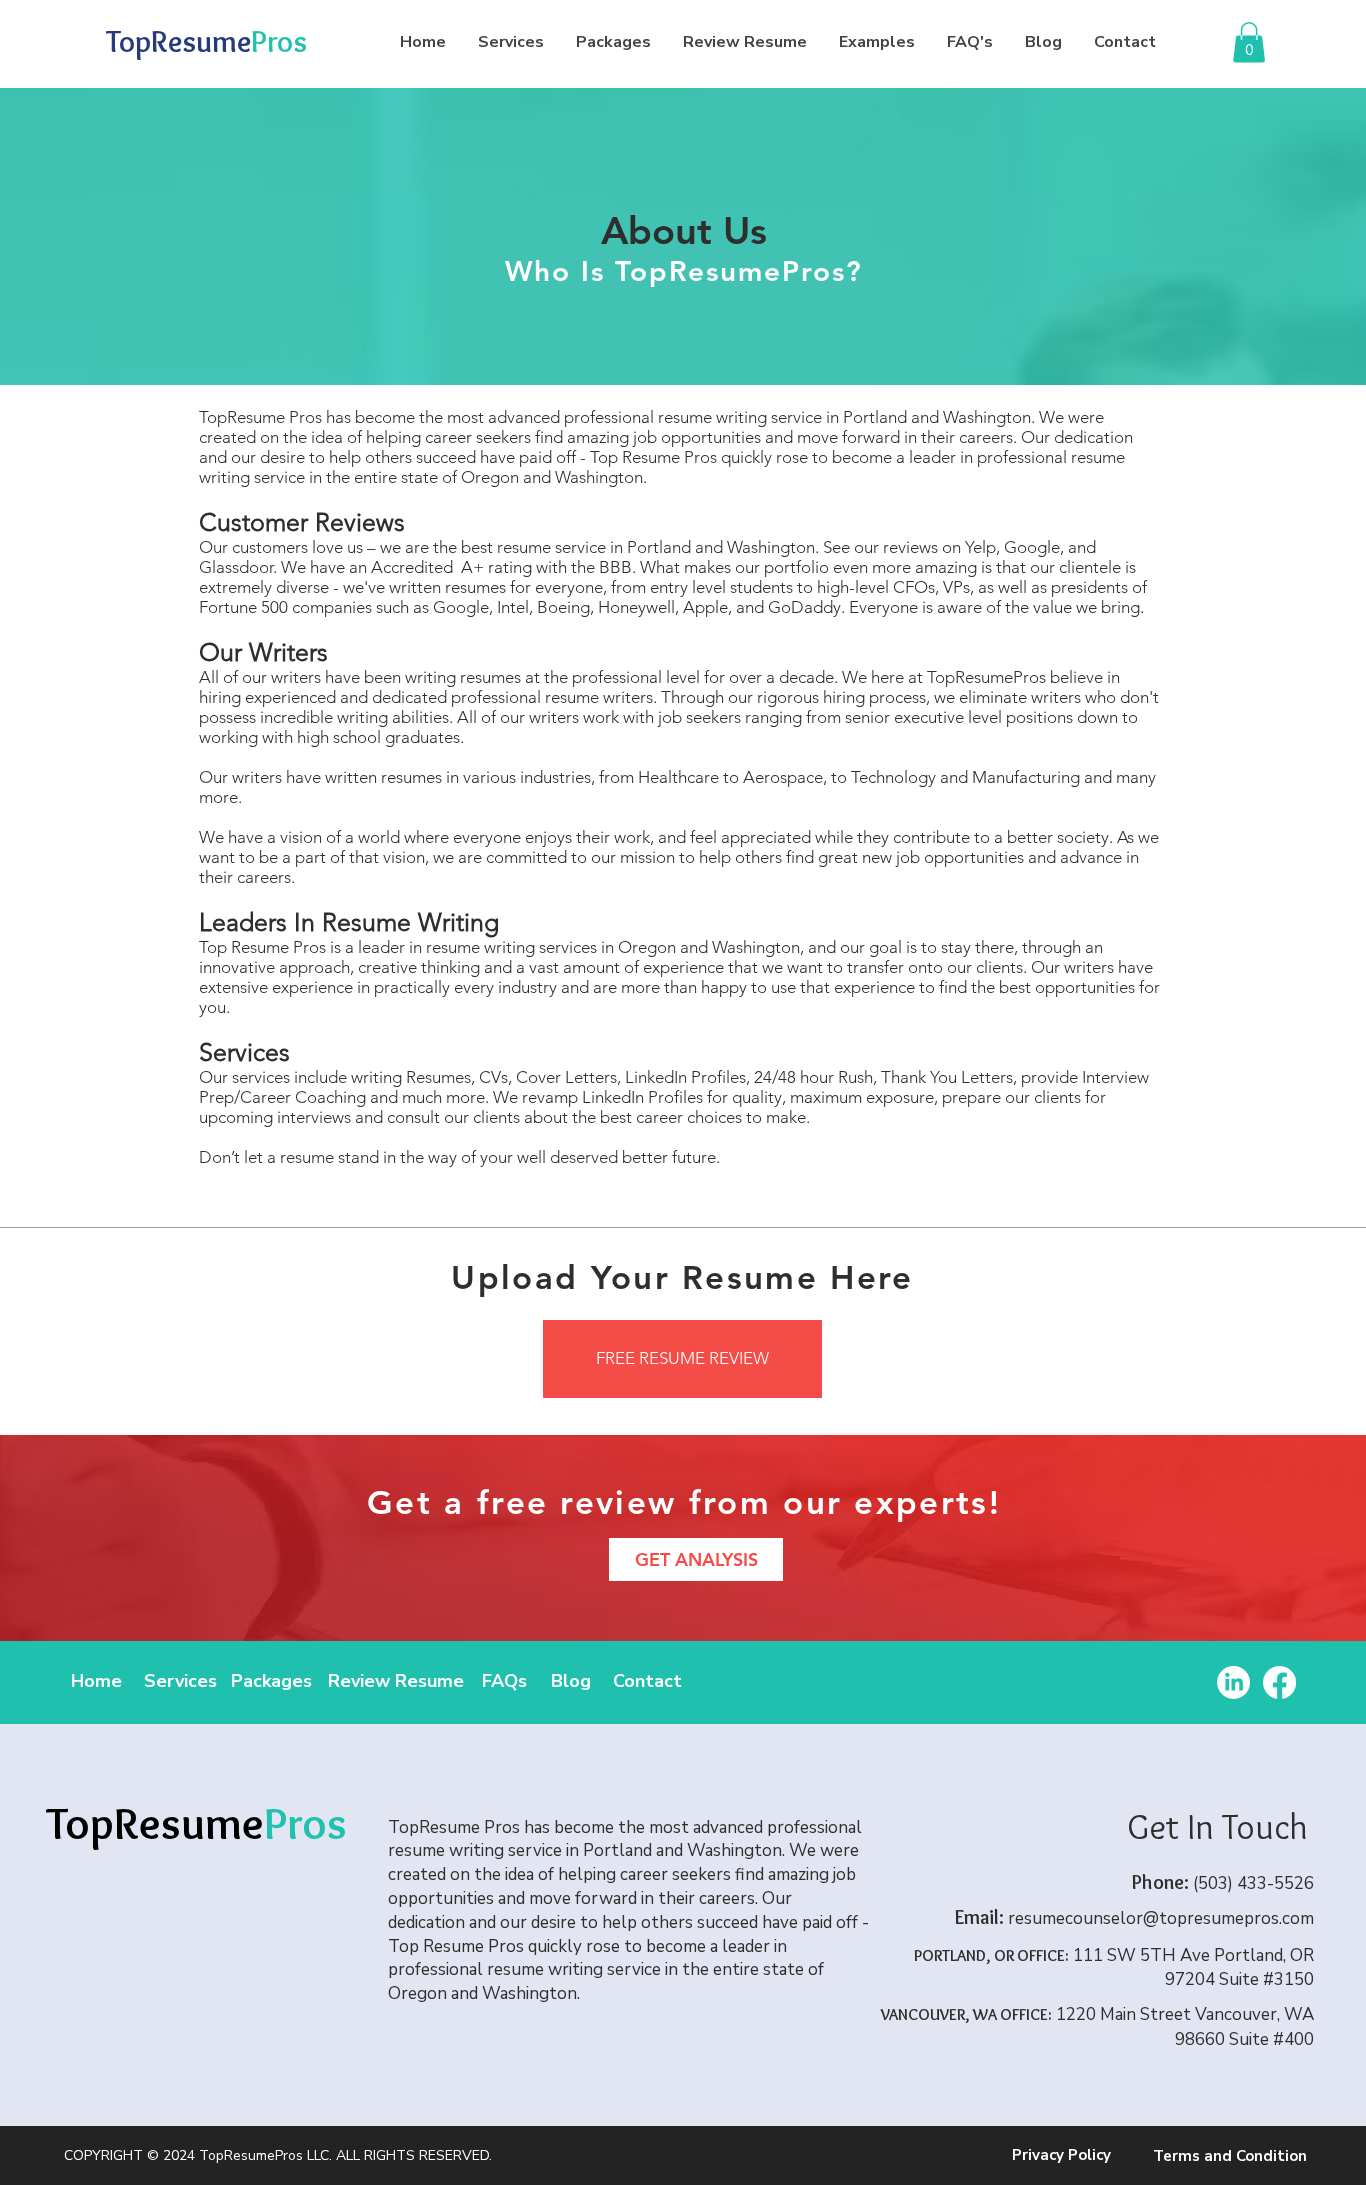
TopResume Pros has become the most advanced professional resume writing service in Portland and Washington (615, 417)
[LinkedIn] (1233, 1682)
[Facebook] (1279, 1682)
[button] (1249, 42)
